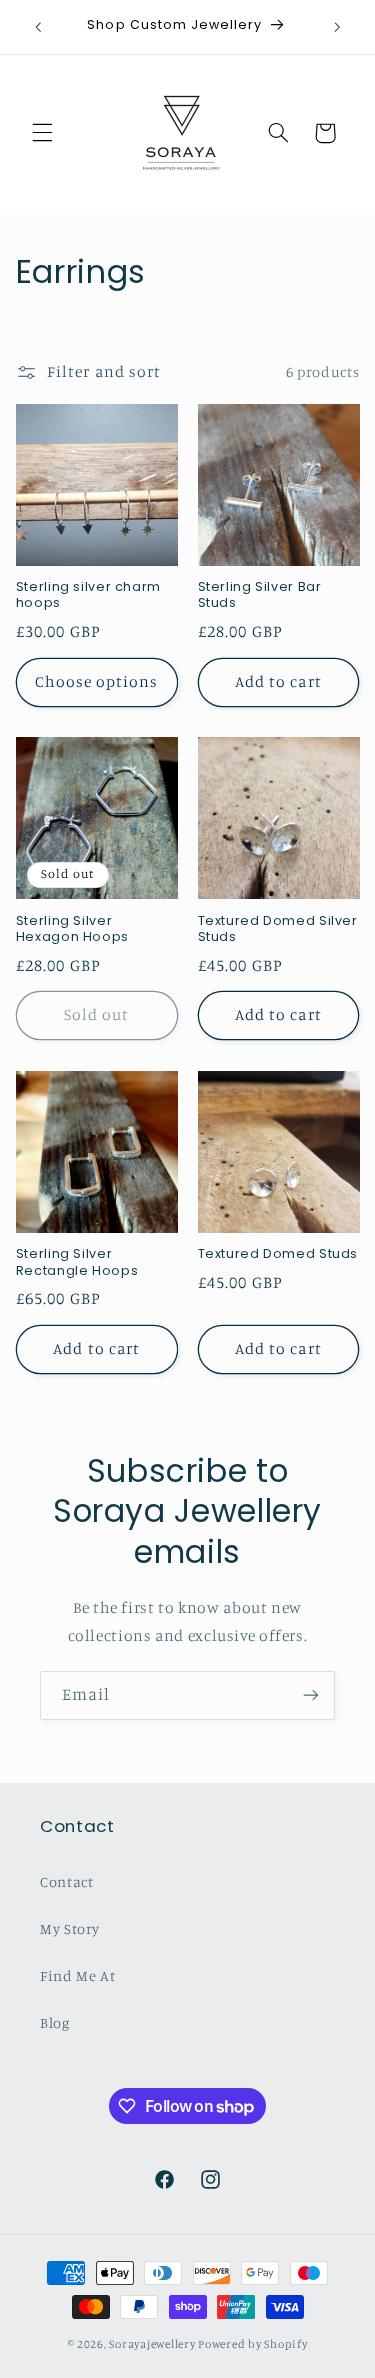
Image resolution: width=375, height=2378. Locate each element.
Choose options (97, 681)
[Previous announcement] (38, 27)
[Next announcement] (337, 27)
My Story (70, 1928)
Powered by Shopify (252, 2344)
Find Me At (77, 1975)
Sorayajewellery (152, 2344)
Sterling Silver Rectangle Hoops (77, 1262)
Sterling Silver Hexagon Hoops (72, 929)
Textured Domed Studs (278, 1254)
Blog (55, 2022)
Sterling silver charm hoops (88, 595)
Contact (66, 1881)
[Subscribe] (311, 1695)
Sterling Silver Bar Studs (260, 595)
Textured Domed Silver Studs (278, 929)
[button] (42, 133)
